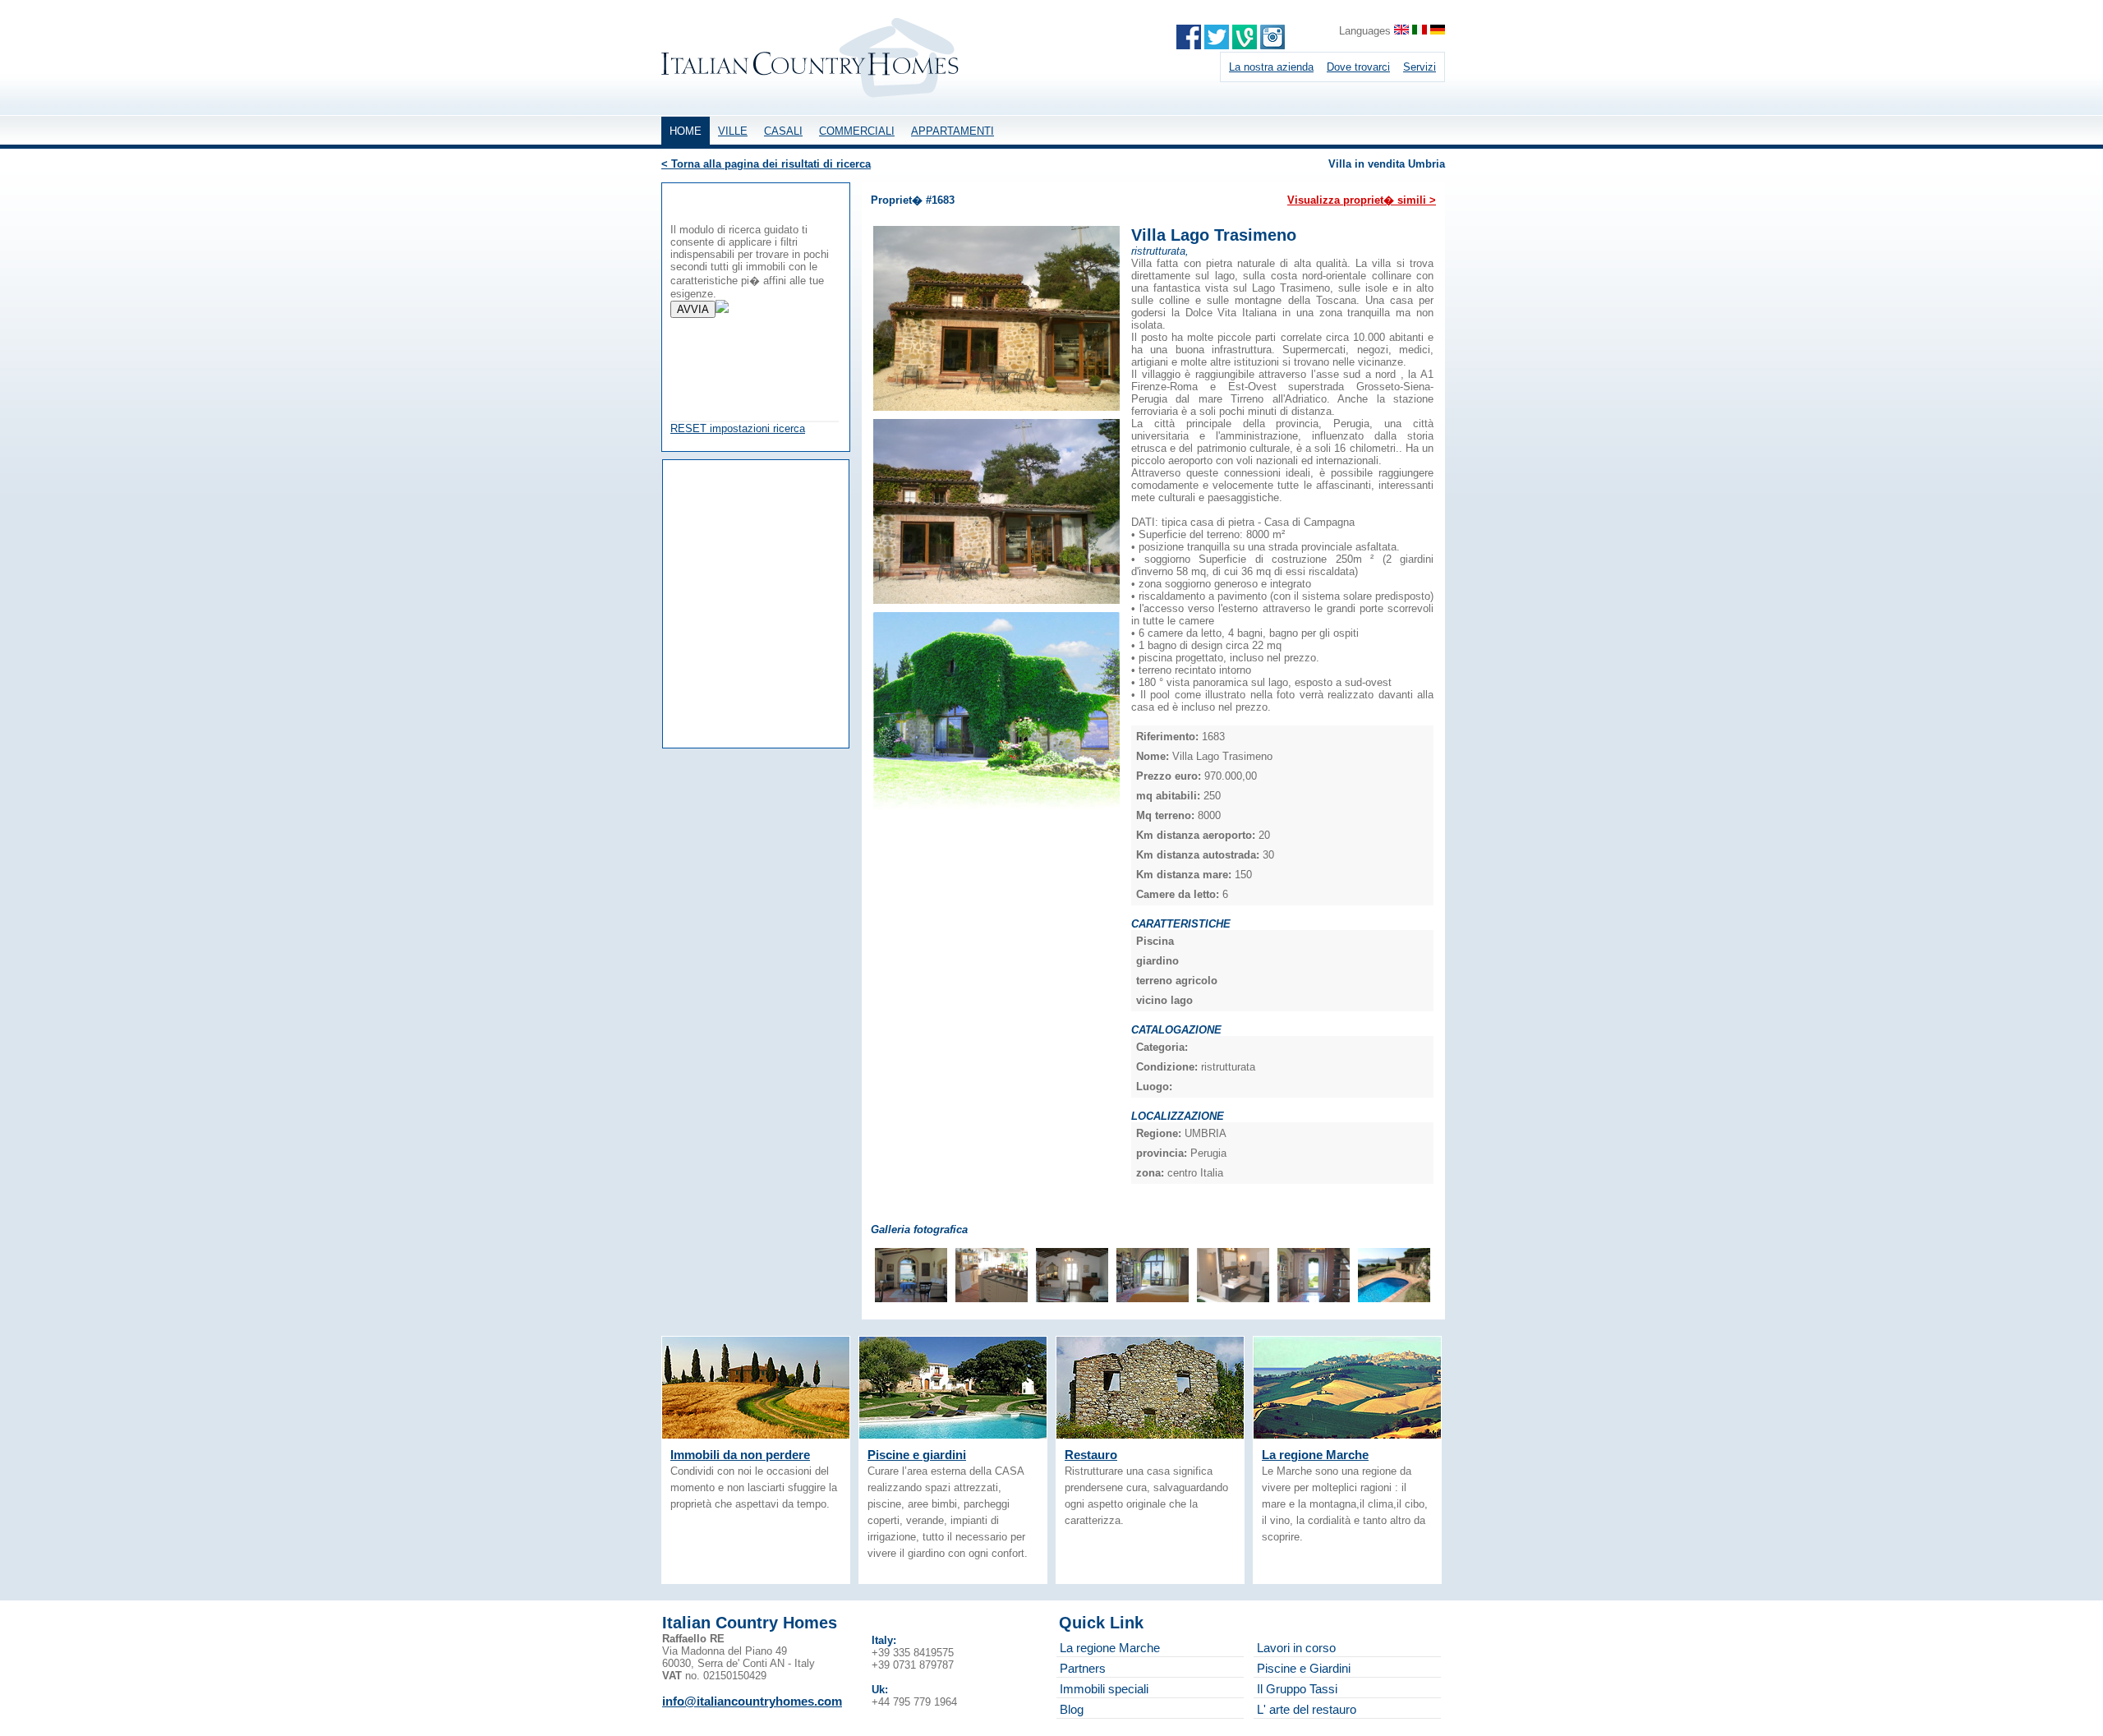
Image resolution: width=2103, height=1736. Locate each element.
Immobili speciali (1104, 1689)
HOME (686, 131)
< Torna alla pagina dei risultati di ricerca (766, 164)
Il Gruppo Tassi (1297, 1689)
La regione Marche (1315, 1455)
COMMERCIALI (857, 131)
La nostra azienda (1271, 67)
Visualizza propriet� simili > (1362, 200)
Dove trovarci (1358, 67)
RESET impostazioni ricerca (738, 428)
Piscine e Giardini (1304, 1668)
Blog (1072, 1709)
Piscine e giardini (917, 1455)
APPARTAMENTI (953, 131)
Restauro (1091, 1455)
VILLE (733, 131)
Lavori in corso (1296, 1648)
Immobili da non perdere (740, 1455)
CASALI (783, 131)
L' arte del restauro (1307, 1709)
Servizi (1420, 67)
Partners (1083, 1668)
